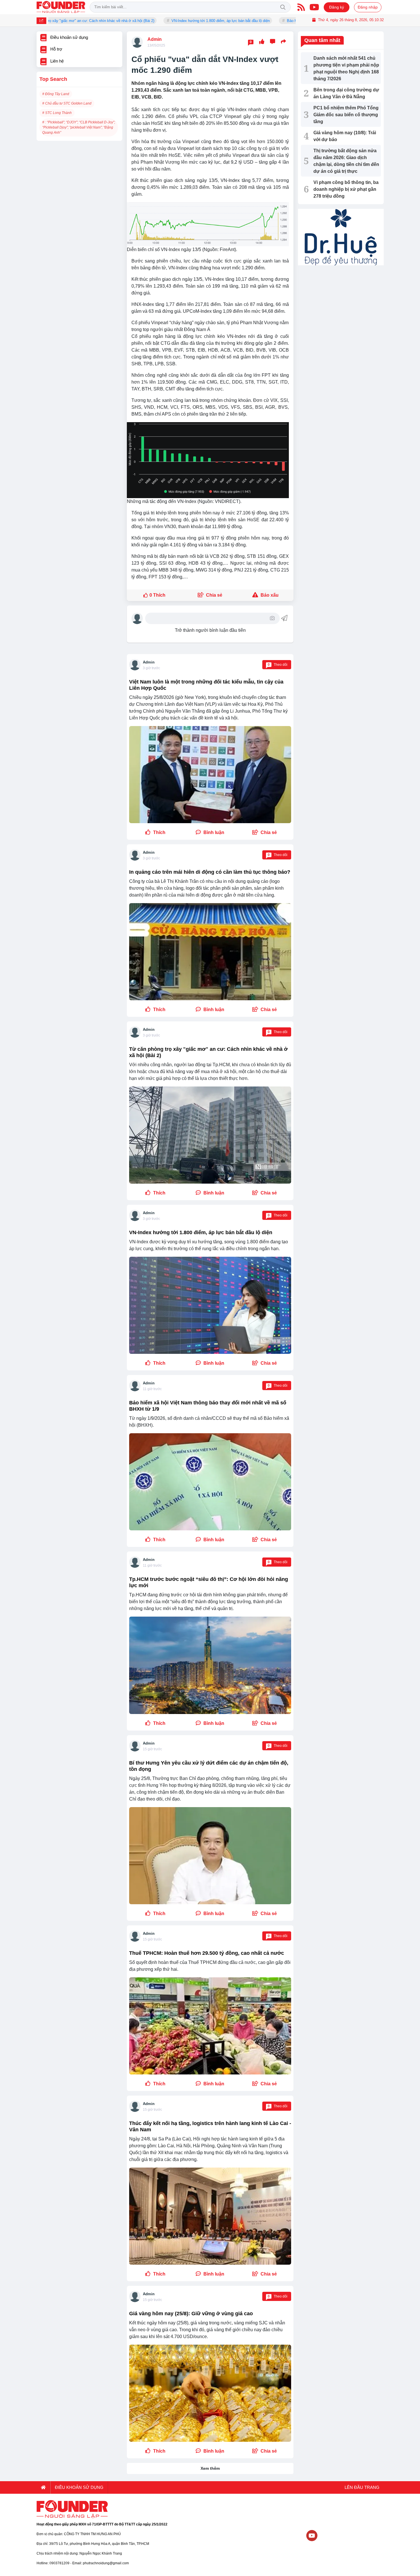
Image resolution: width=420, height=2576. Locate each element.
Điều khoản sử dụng (79, 2487)
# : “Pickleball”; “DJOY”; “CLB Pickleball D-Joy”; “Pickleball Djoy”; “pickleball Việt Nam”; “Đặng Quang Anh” (79, 127)
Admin (155, 39)
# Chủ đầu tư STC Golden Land (67, 103)
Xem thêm (210, 2468)
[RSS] (301, 7)
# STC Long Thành (57, 113)
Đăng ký (337, 7)
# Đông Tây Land (56, 94)
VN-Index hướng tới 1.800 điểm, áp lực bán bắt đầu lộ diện (158, 21)
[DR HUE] (341, 237)
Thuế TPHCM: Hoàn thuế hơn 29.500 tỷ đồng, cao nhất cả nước (207, 1953)
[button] (265, 833)
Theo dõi (278, 665)
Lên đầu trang (361, 2487)
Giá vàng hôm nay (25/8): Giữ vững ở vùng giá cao (191, 2314)
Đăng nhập (368, 7)
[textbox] (208, 618)
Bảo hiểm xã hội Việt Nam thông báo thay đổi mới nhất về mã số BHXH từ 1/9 (289, 21)
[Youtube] (314, 7)
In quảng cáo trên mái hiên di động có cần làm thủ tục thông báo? (210, 872)
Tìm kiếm (283, 7)
